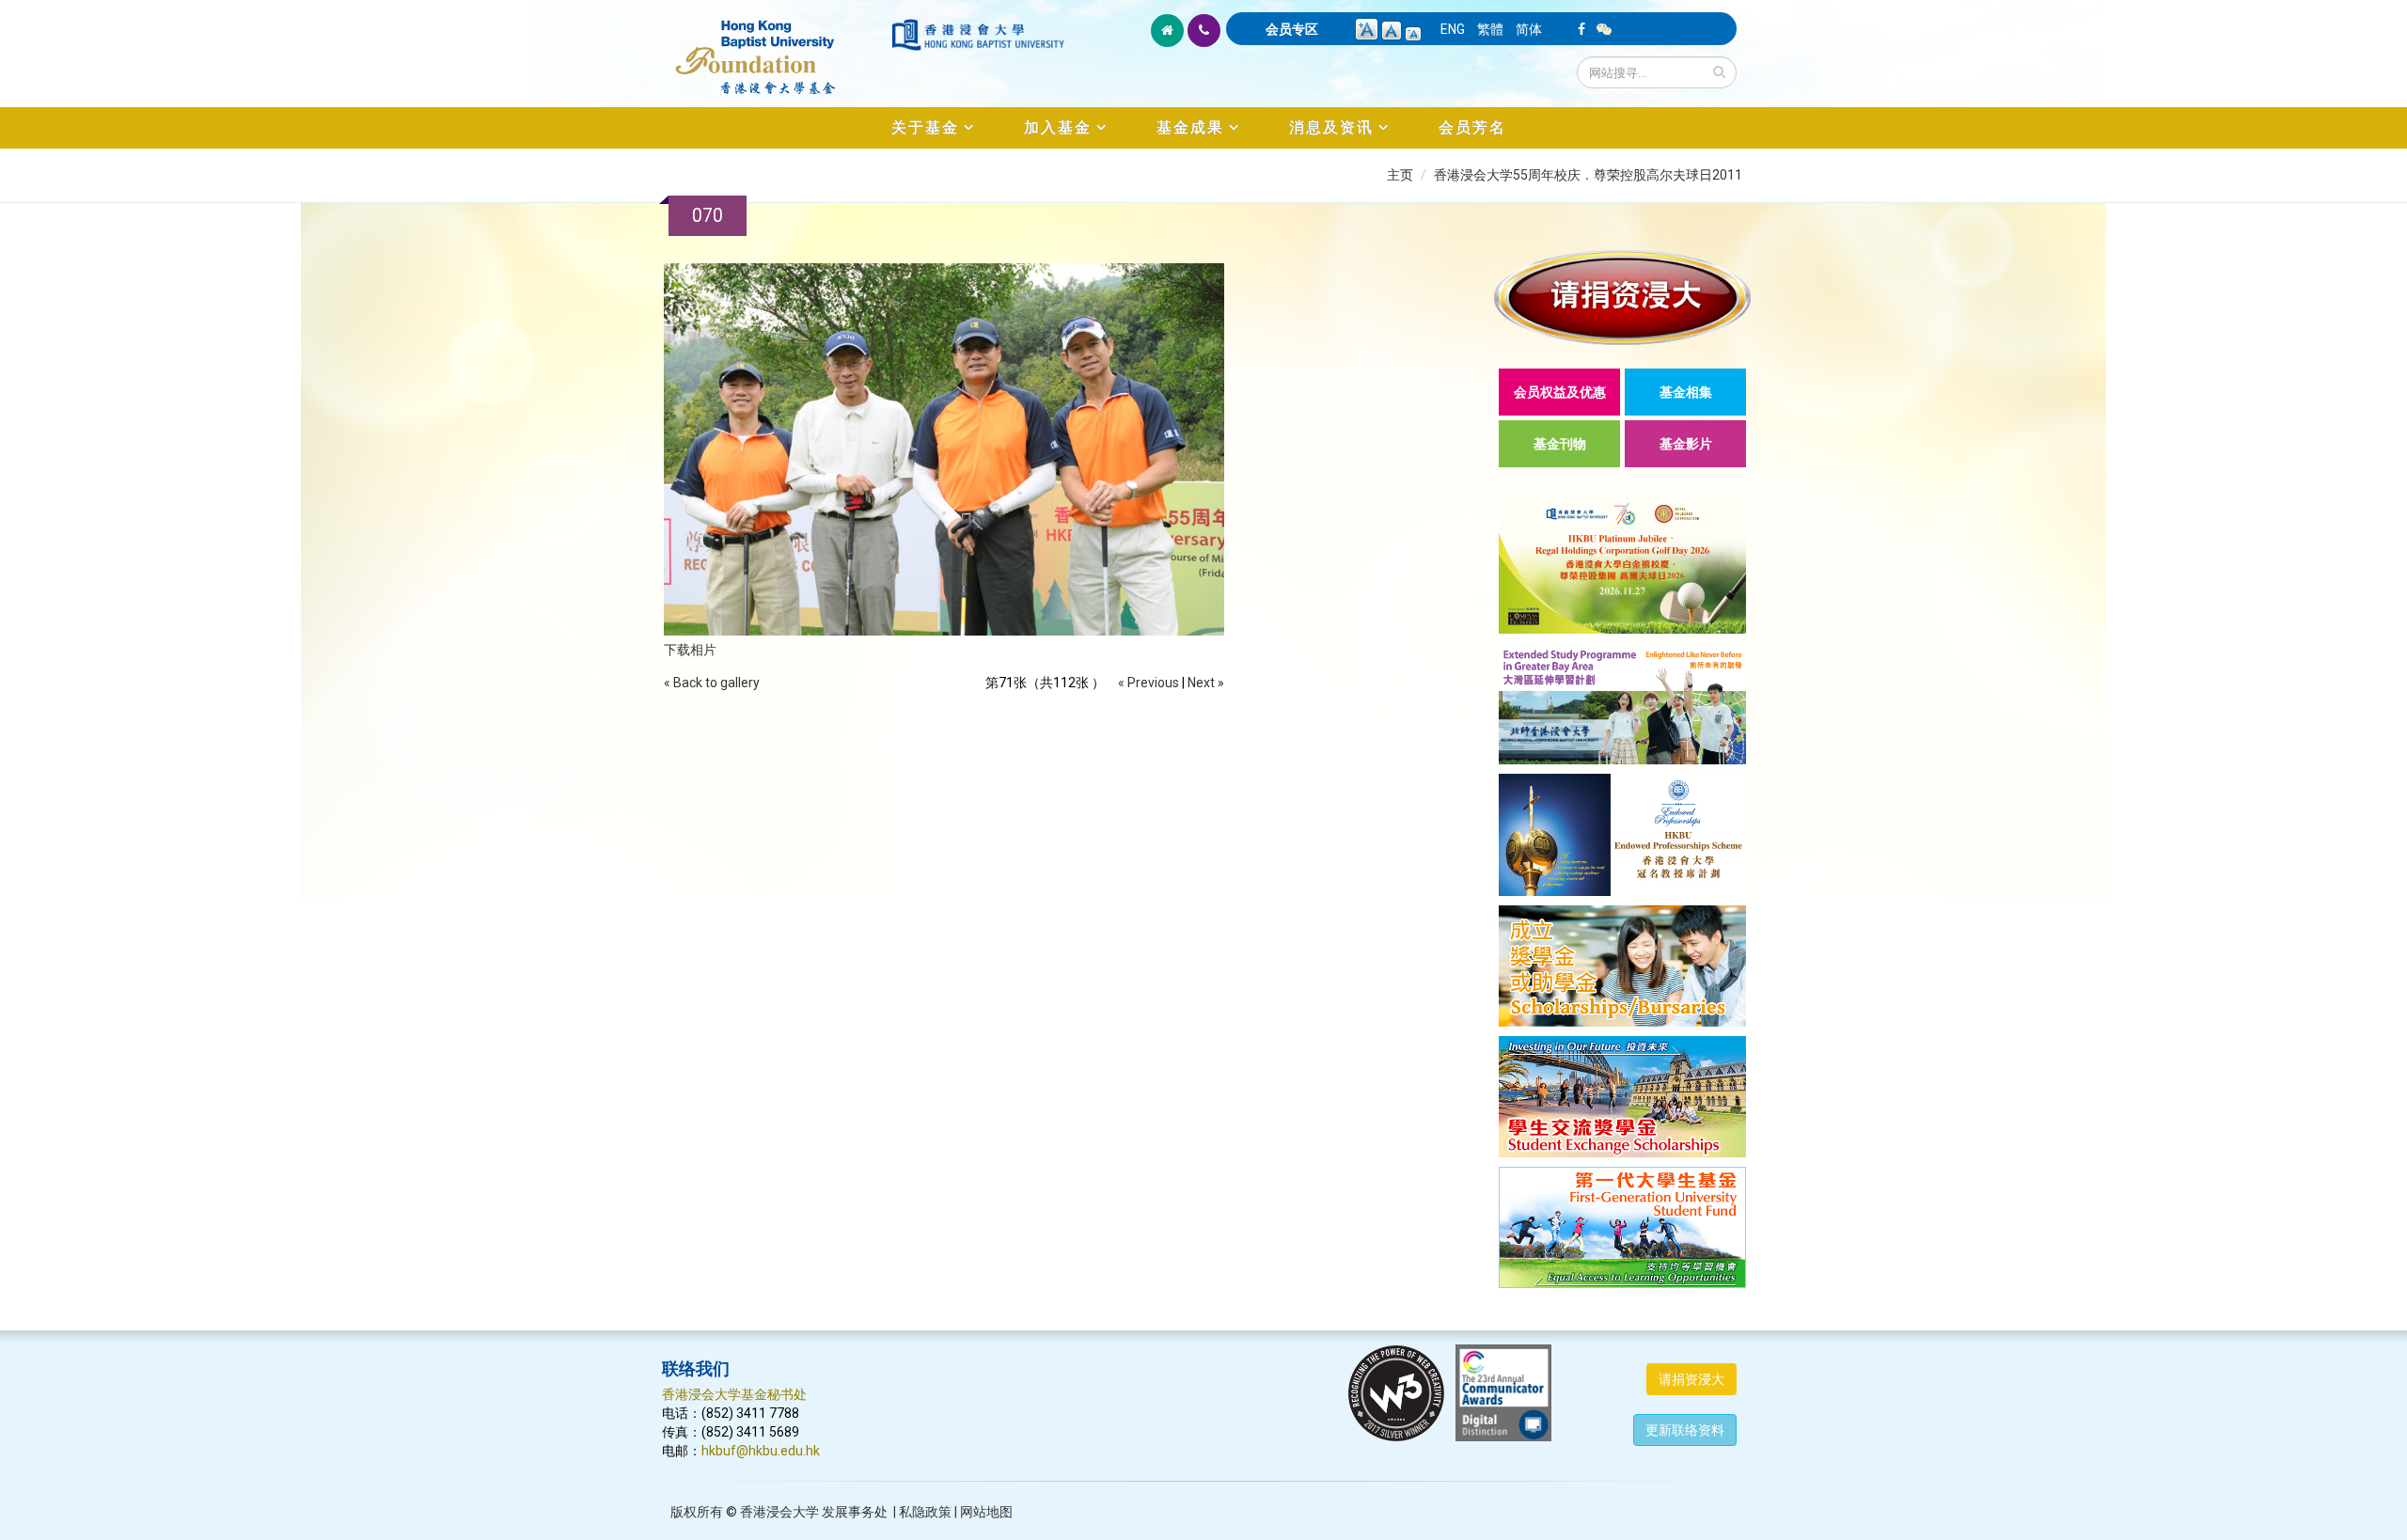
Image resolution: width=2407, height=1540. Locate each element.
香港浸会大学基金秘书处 (734, 1394)
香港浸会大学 (779, 1512)
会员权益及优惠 (1560, 392)
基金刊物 (1560, 444)
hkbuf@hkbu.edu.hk (761, 1451)
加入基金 (1058, 127)
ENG (1453, 29)
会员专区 (1292, 29)
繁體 (1490, 29)
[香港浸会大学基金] (775, 47)
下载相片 (690, 650)
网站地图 (986, 1512)
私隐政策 (925, 1512)
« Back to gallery (712, 683)
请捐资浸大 (1691, 1379)
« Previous (1148, 683)
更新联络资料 (1685, 1430)
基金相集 (1686, 392)
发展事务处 (855, 1512)
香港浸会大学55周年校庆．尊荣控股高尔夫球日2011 (1588, 175)
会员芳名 (1472, 127)
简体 (1529, 29)
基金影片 (1686, 444)
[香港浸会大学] (978, 35)
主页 (1400, 175)
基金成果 (1190, 127)
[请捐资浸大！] (1622, 298)
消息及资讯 (1331, 127)
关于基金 (925, 127)
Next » (1206, 683)
